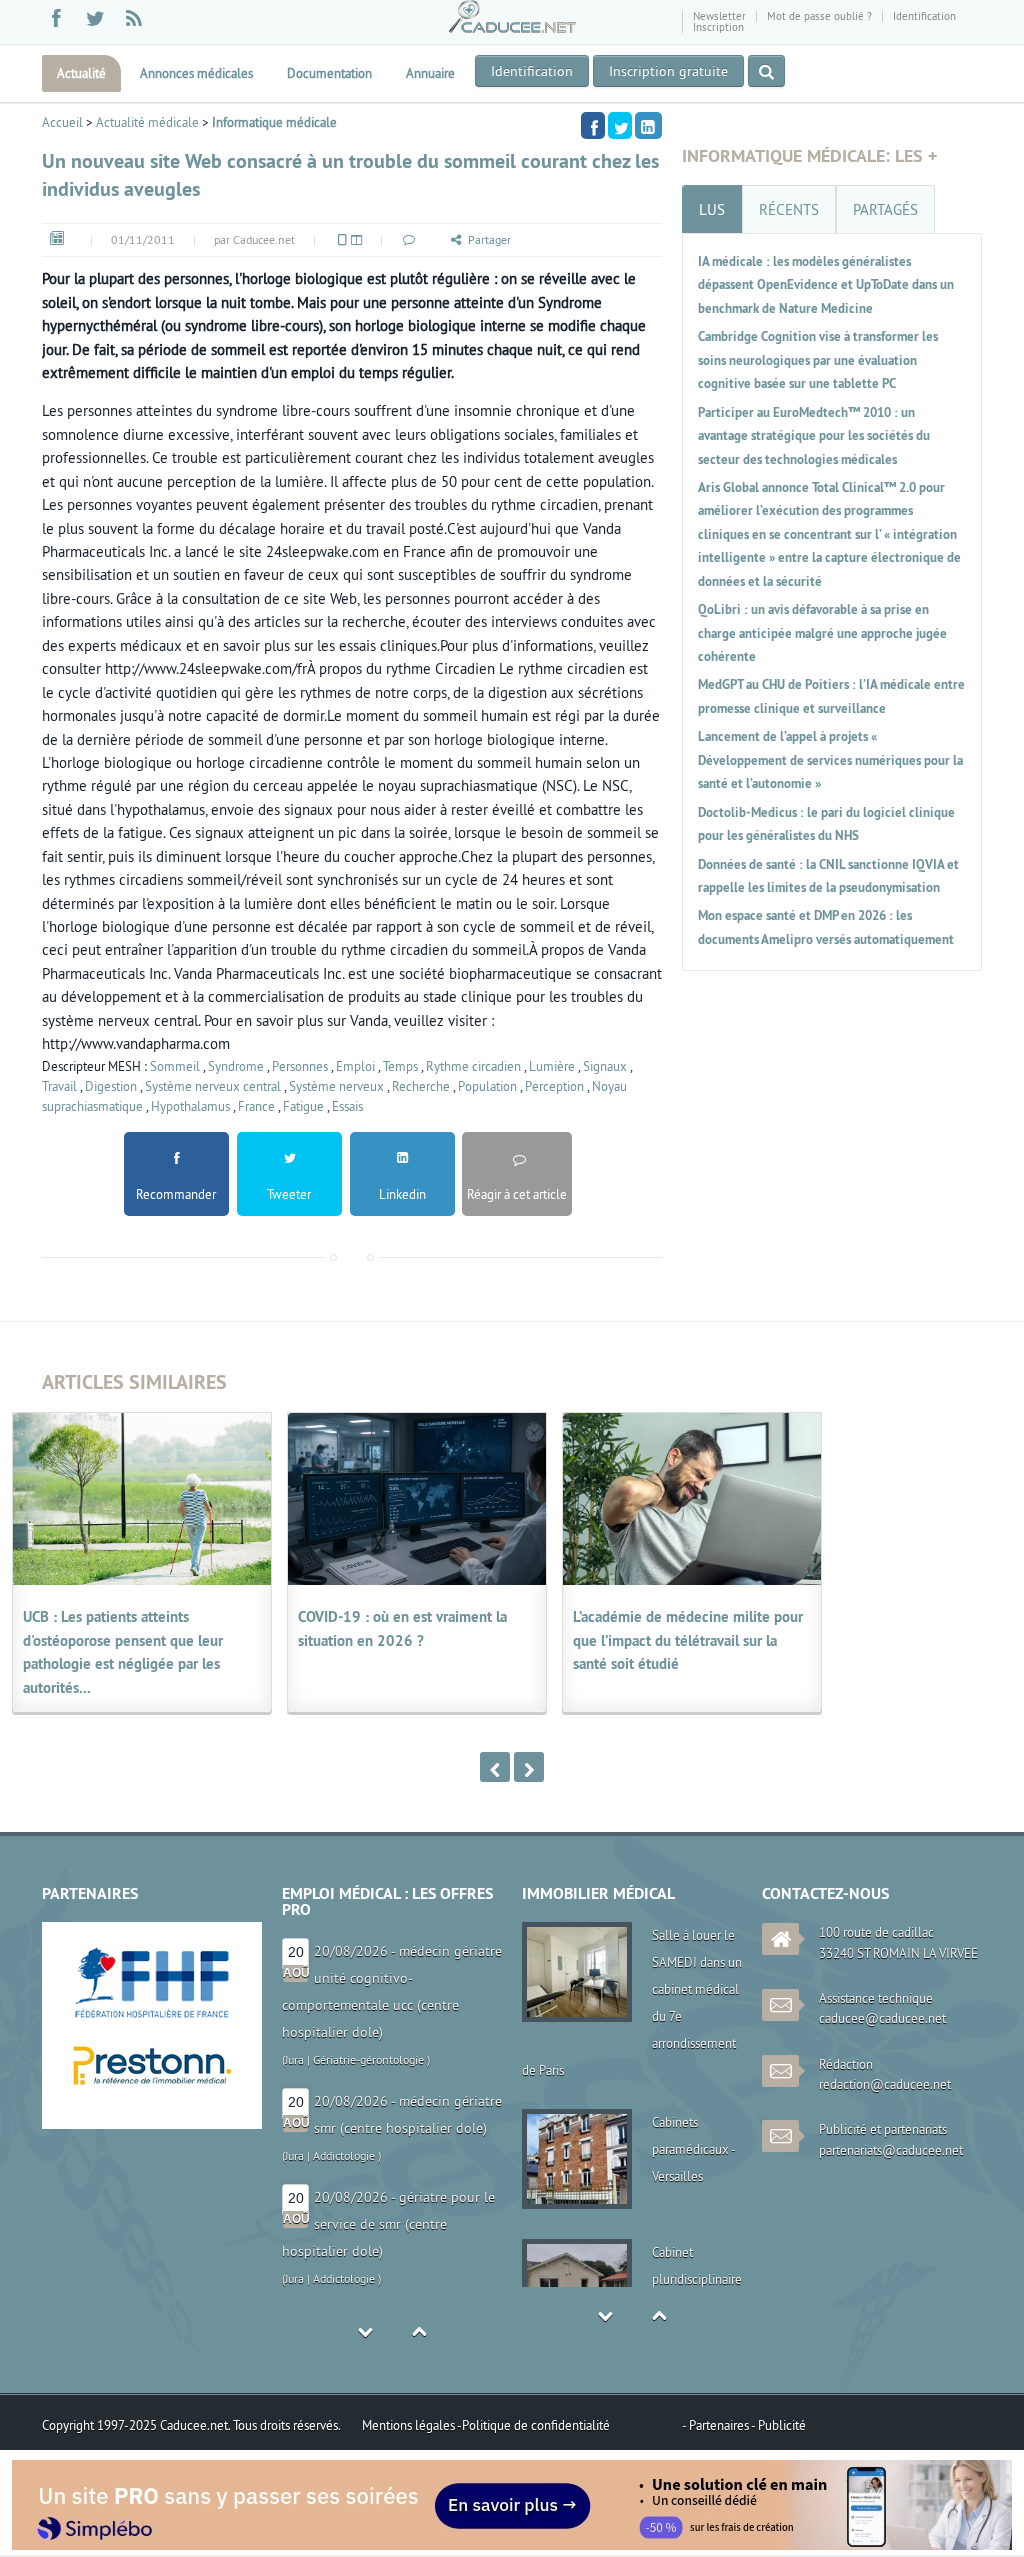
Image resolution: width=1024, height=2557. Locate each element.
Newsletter (719, 16)
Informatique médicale (274, 122)
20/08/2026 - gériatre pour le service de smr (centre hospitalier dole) (388, 2074)
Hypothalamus (190, 1106)
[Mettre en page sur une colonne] (341, 239)
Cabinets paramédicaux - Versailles (693, 2149)
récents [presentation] (789, 209)
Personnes (300, 1066)
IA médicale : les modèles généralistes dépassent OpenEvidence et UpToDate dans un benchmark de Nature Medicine (826, 285)
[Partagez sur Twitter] (620, 125)
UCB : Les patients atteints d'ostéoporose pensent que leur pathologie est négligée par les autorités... (123, 1651)
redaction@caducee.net (885, 2084)
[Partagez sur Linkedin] (648, 125)
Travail (59, 1086)
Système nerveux (336, 1086)
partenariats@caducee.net (891, 2150)
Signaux (605, 1066)
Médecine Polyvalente (369, 2278)
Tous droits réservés (285, 2425)
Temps (400, 1066)
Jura (294, 2005)
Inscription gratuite (668, 71)
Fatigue (303, 1106)
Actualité (81, 73)
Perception (554, 1086)
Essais (347, 1106)
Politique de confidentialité (536, 2425)
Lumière (552, 1066)
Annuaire (430, 73)
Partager (489, 239)
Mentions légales (409, 2425)
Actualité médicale (147, 122)
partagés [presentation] (885, 209)
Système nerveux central (213, 1086)
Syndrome (236, 1066)
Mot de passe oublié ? (819, 16)
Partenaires (720, 2425)
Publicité (782, 2425)
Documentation (329, 73)
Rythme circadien (473, 1066)
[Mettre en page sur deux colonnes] (355, 239)
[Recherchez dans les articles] (766, 71)
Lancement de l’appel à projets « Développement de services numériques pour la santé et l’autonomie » (830, 760)
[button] (408, 239)
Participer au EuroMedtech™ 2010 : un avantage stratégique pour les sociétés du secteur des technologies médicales (814, 436)
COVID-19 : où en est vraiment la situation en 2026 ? (402, 1628)
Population (487, 1086)
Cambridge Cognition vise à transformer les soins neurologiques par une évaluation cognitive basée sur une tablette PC (818, 360)
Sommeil (175, 1066)
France (256, 1106)
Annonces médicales (196, 73)
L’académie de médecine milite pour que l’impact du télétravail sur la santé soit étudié (688, 1640)
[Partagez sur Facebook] (593, 125)
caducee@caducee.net (882, 2018)
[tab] (712, 209)
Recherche (421, 1086)
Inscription (718, 27)
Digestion (111, 1086)
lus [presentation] (712, 209)
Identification (924, 16)
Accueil (62, 122)
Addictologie (344, 2005)
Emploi (355, 1066)
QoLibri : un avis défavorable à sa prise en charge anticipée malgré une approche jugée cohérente (822, 633)
